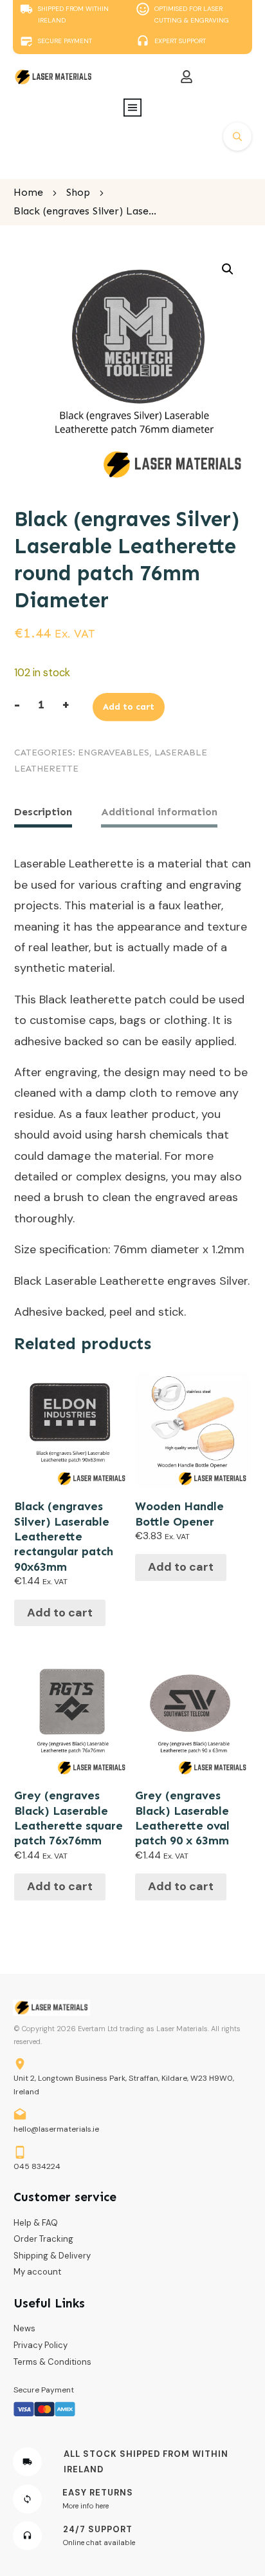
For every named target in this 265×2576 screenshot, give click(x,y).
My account (37, 2272)
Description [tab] (43, 812)
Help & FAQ (36, 2223)
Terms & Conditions (52, 2362)
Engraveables (114, 753)
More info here (86, 2506)
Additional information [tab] (159, 812)
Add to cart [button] (60, 1613)
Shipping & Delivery (52, 2256)
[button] (228, 269)
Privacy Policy (41, 2345)
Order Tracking (43, 2239)
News (24, 2328)
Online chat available (99, 2543)
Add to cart (129, 707)
